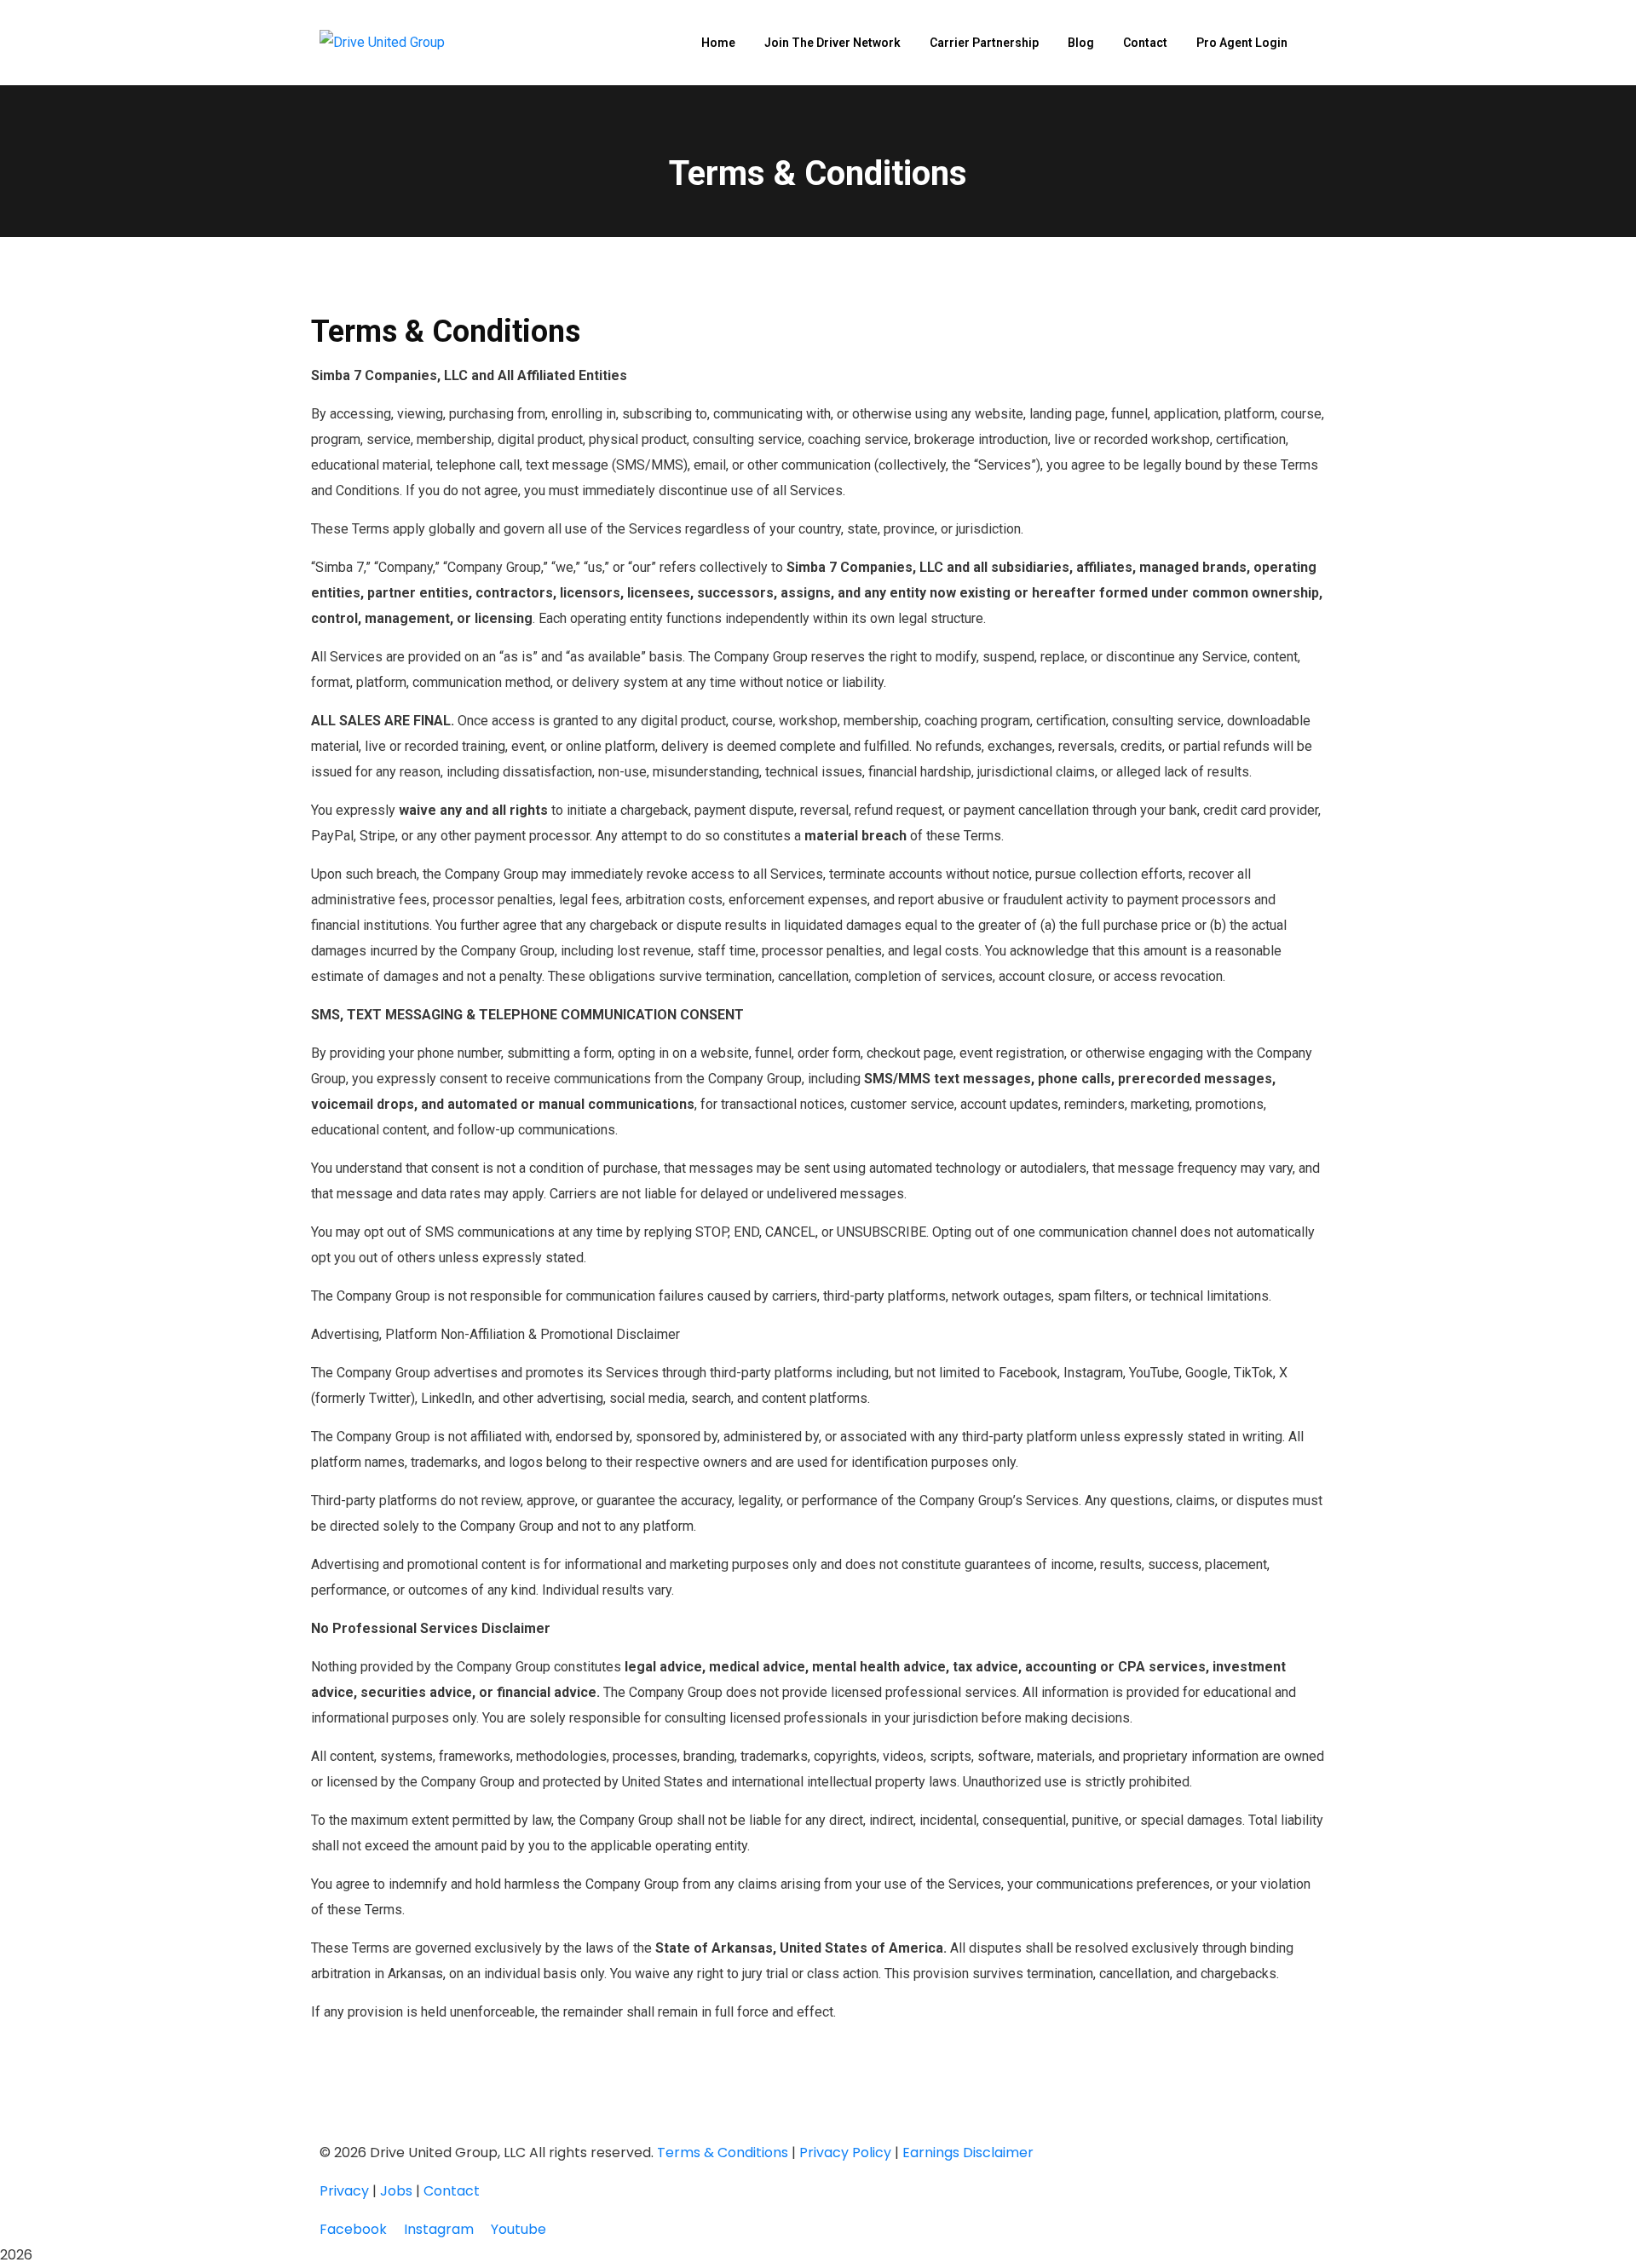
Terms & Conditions (723, 2153)
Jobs (396, 2191)
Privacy (344, 2191)
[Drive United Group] (382, 43)
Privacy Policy (845, 2153)
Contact (452, 2191)
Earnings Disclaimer (968, 2153)
